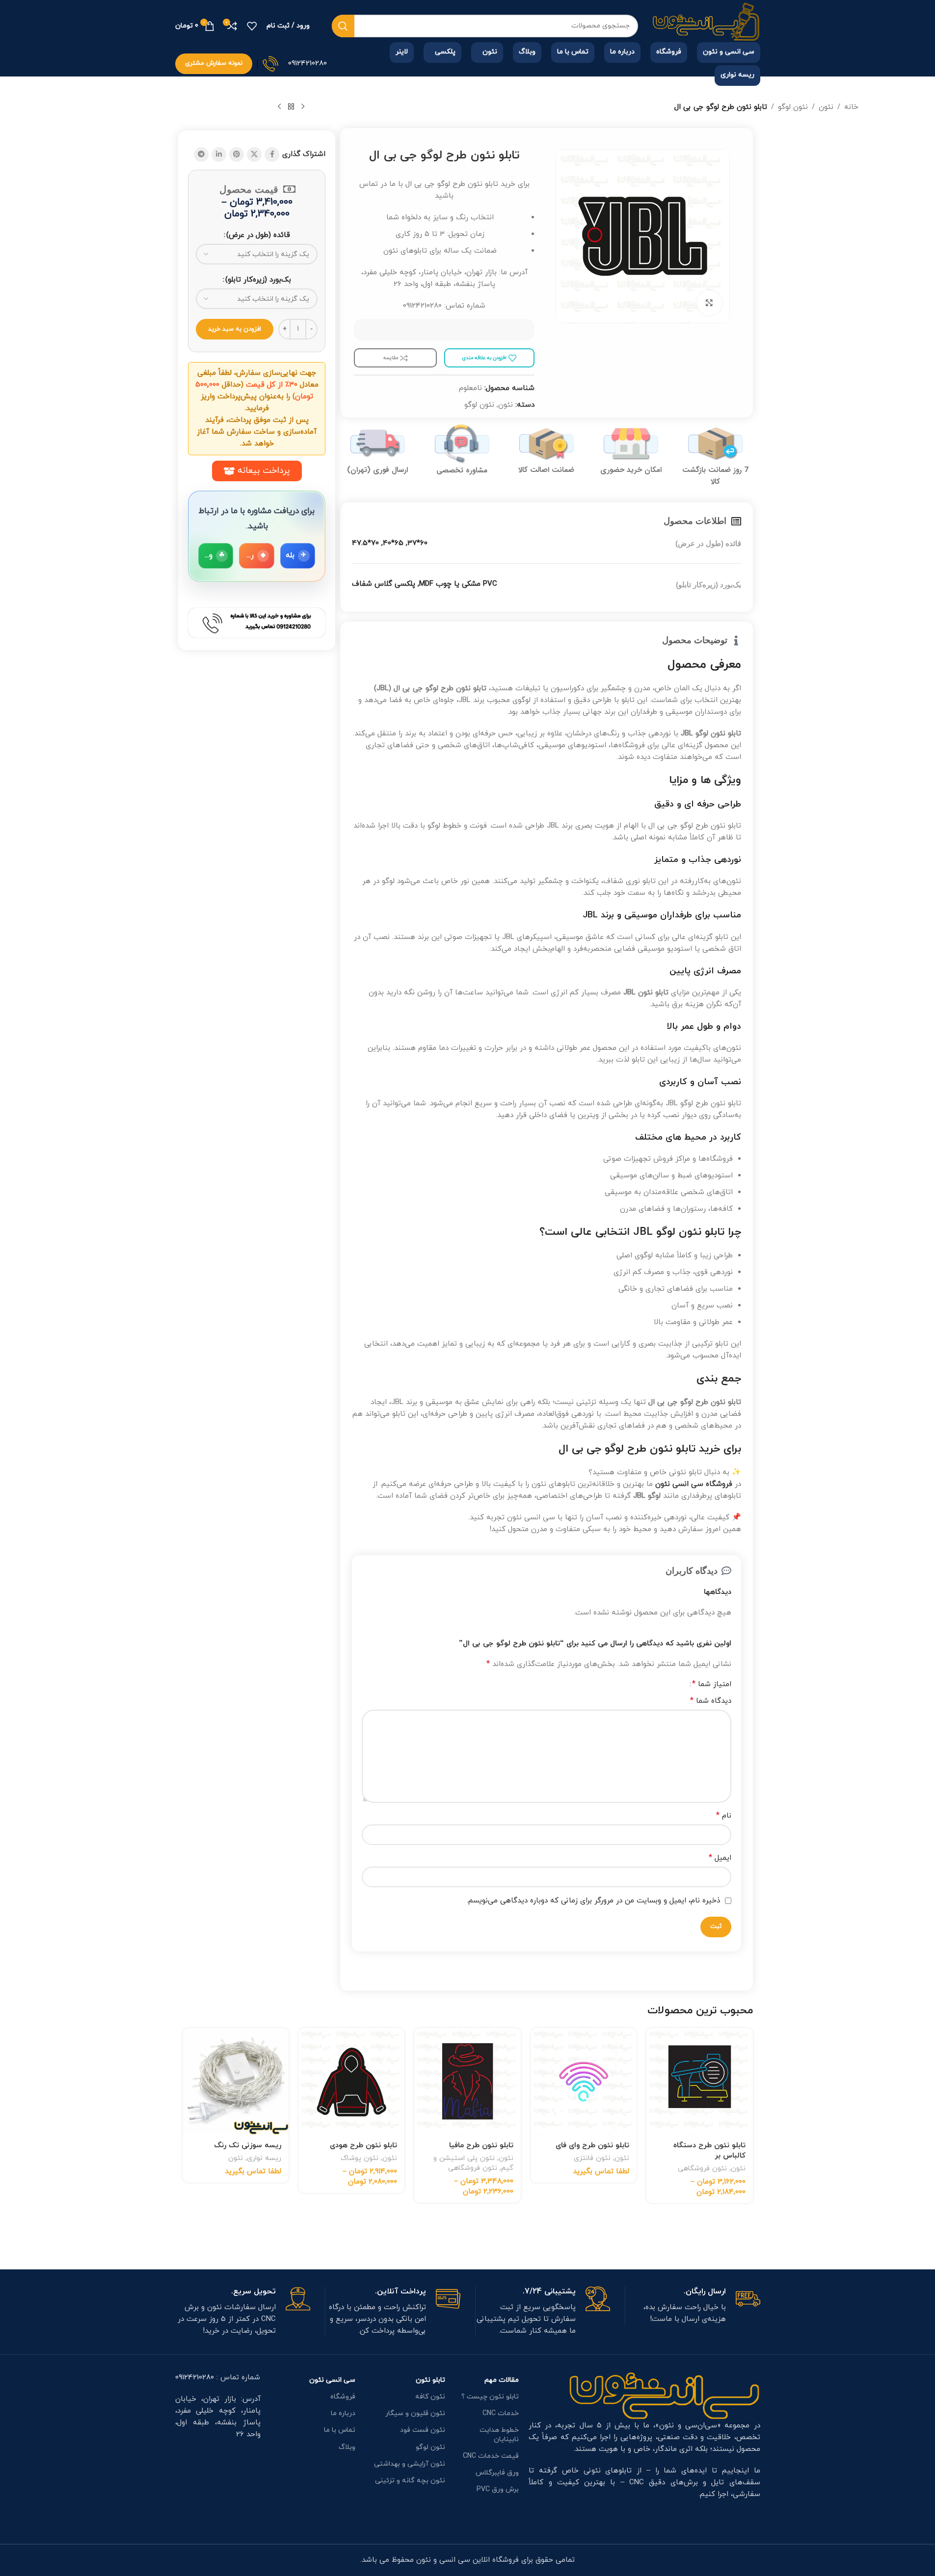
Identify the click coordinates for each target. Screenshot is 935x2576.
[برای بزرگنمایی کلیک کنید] (709, 303)
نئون (826, 107)
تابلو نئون (430, 2380)
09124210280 (307, 64)
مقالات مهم (502, 2380)
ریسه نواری (264, 2158)
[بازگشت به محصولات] (291, 107)
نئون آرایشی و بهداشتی (410, 2464)
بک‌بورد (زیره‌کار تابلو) (258, 280)
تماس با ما (340, 2430)
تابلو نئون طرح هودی (363, 2146)
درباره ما (343, 2413)
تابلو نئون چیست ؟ (490, 2397)
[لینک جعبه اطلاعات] (693, 2306)
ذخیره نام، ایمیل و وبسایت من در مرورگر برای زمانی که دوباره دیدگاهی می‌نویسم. (593, 1901)
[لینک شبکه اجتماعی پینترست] (237, 155)
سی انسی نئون (332, 2380)
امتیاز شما (712, 1684)
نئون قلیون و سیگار (415, 2413)
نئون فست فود (423, 2430)
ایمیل (720, 1858)
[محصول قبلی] (303, 107)
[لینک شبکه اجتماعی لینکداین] (219, 155)
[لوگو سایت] (707, 25)
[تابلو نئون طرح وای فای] (584, 2081)
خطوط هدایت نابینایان (499, 2434)
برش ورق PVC (498, 2489)
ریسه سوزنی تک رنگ (248, 2146)
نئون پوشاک (360, 2158)
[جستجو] (343, 26)
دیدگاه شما (710, 1701)
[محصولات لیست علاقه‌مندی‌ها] (252, 26)
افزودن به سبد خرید (235, 329)
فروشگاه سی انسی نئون (694, 1484)
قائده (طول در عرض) (258, 235)
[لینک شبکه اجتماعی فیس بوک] (272, 155)
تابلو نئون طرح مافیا (481, 2146)
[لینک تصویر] (665, 2395)
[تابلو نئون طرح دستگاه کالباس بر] (699, 2081)
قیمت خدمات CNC (491, 2456)
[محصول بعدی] (279, 107)
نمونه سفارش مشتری (214, 63)
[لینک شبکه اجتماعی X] (254, 155)
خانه (851, 107)
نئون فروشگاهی (702, 2168)
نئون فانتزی (592, 2158)
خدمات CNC (501, 2413)
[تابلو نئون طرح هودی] (351, 2081)
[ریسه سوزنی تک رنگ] (236, 2081)
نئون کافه (430, 2397)
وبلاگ (347, 2447)
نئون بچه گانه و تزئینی (410, 2481)
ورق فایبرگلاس (497, 2473)
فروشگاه (343, 2397)
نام (723, 1816)
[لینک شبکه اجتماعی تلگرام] (201, 155)
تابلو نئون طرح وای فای (592, 2146)
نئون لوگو (793, 107)
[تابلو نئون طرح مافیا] (467, 2081)
